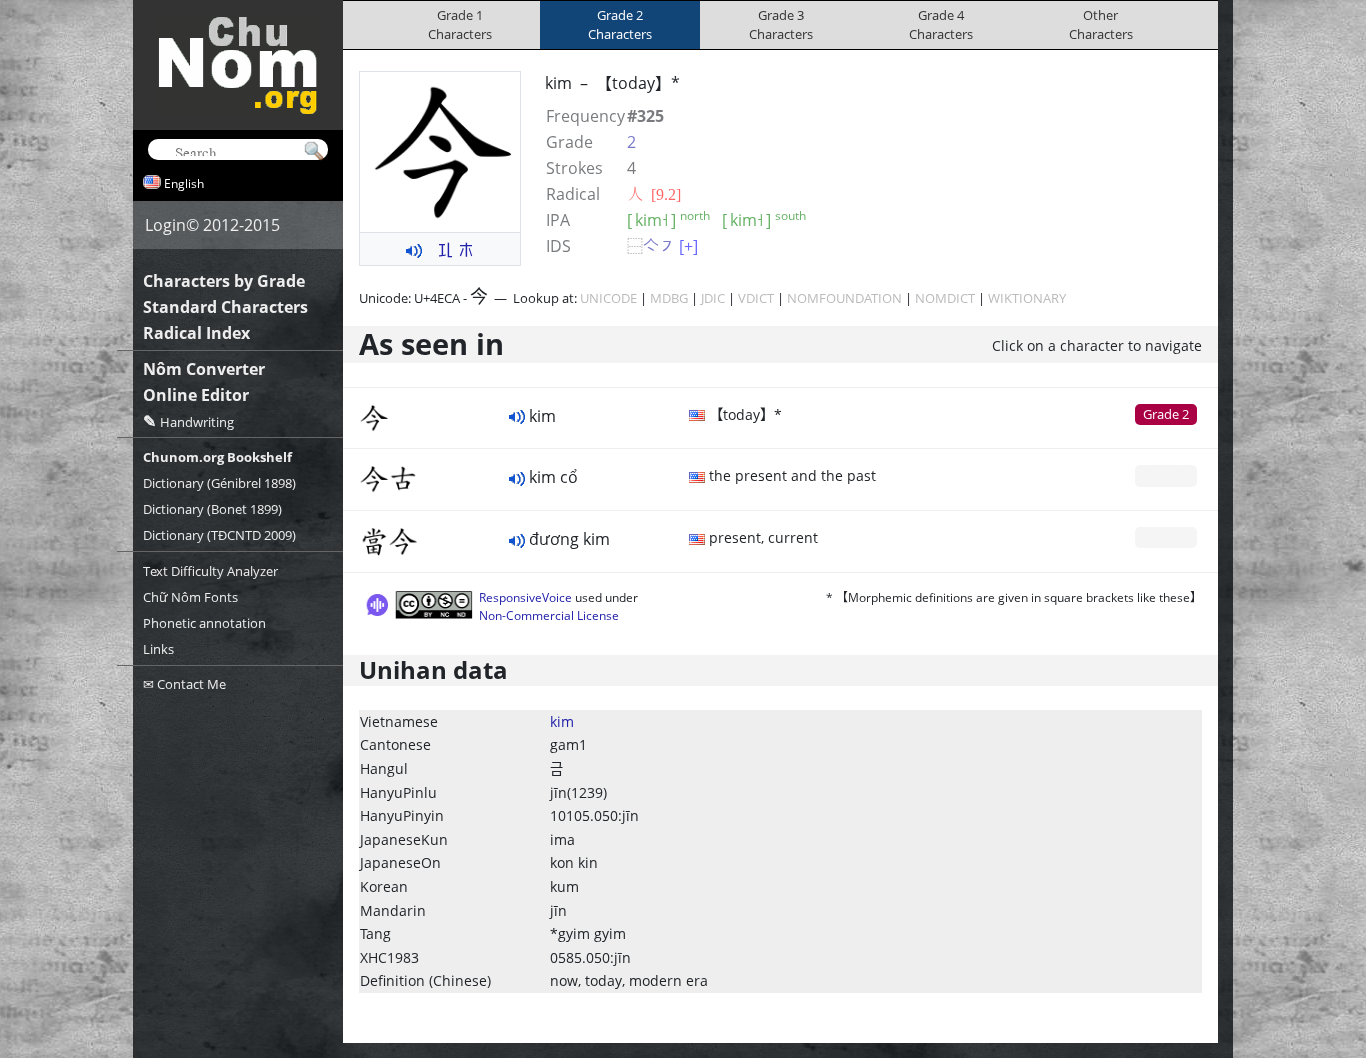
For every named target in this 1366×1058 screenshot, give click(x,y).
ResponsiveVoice (525, 597)
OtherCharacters (1101, 24)
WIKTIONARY (1027, 298)
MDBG (669, 298)
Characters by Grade (224, 281)
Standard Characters (225, 307)
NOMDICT (945, 298)
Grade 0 (1166, 475)
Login (165, 225)
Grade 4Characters (941, 24)
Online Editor (196, 395)
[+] (688, 246)
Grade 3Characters (781, 24)
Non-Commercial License (549, 615)
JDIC (713, 298)
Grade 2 (1166, 414)
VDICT (756, 298)
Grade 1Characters (460, 24)
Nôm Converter (204, 369)
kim (562, 721)
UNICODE (608, 298)
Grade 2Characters (620, 24)
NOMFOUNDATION (844, 298)
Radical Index (196, 333)
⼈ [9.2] (654, 194)
